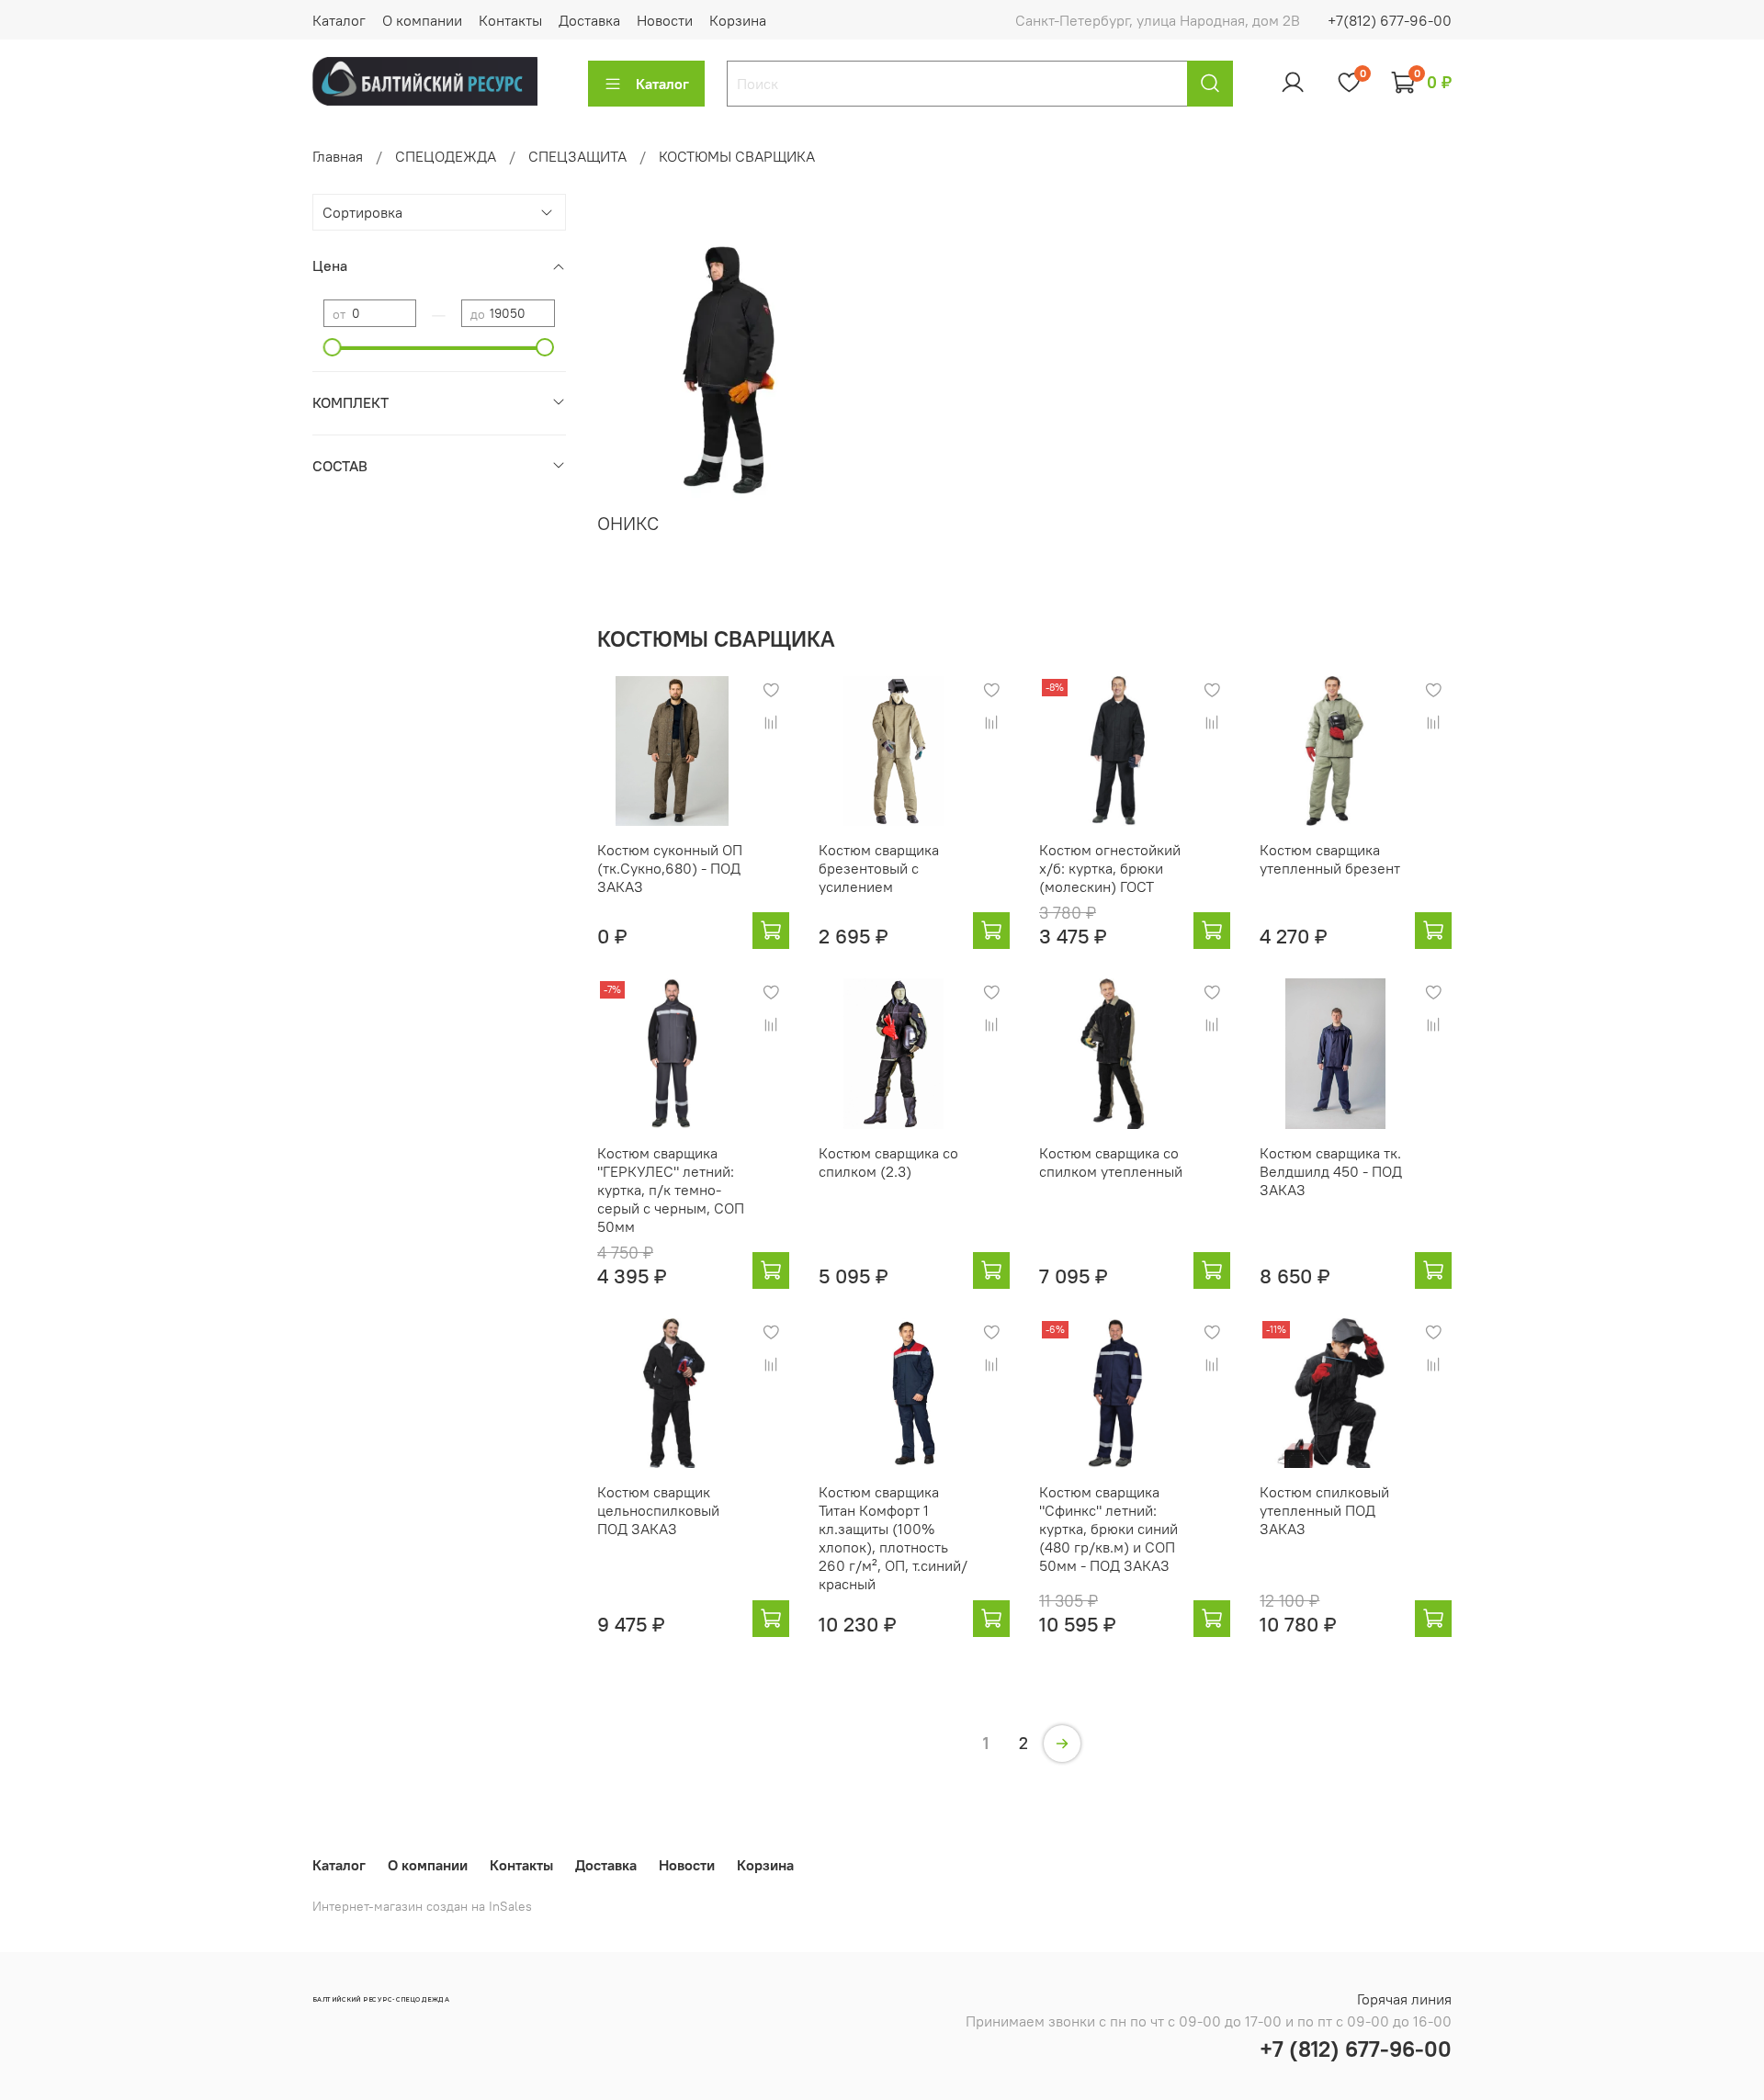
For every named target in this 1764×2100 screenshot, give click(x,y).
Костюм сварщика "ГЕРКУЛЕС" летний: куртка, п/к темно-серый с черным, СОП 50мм (671, 1190)
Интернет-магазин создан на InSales (422, 1906)
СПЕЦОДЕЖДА (446, 156)
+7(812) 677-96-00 (1390, 20)
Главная (338, 156)
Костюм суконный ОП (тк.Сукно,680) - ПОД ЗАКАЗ (670, 868)
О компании (422, 20)
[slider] (333, 347)
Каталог (339, 20)
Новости (665, 20)
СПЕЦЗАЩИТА (577, 156)
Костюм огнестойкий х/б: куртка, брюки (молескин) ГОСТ (1110, 868)
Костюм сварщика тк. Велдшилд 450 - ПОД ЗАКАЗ (1331, 1171)
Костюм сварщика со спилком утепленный (1111, 1162)
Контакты (510, 20)
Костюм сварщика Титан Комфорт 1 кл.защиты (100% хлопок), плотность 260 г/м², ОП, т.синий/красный (893, 1538)
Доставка (589, 20)
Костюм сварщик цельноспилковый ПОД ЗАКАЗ (658, 1510)
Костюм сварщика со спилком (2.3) (888, 1162)
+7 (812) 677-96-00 (1356, 2049)
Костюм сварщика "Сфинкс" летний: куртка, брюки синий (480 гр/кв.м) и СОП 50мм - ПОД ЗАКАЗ (1108, 1529)
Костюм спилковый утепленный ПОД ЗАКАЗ (1324, 1510)
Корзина (738, 20)
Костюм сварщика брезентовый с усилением (879, 868)
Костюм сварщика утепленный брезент (1330, 859)
